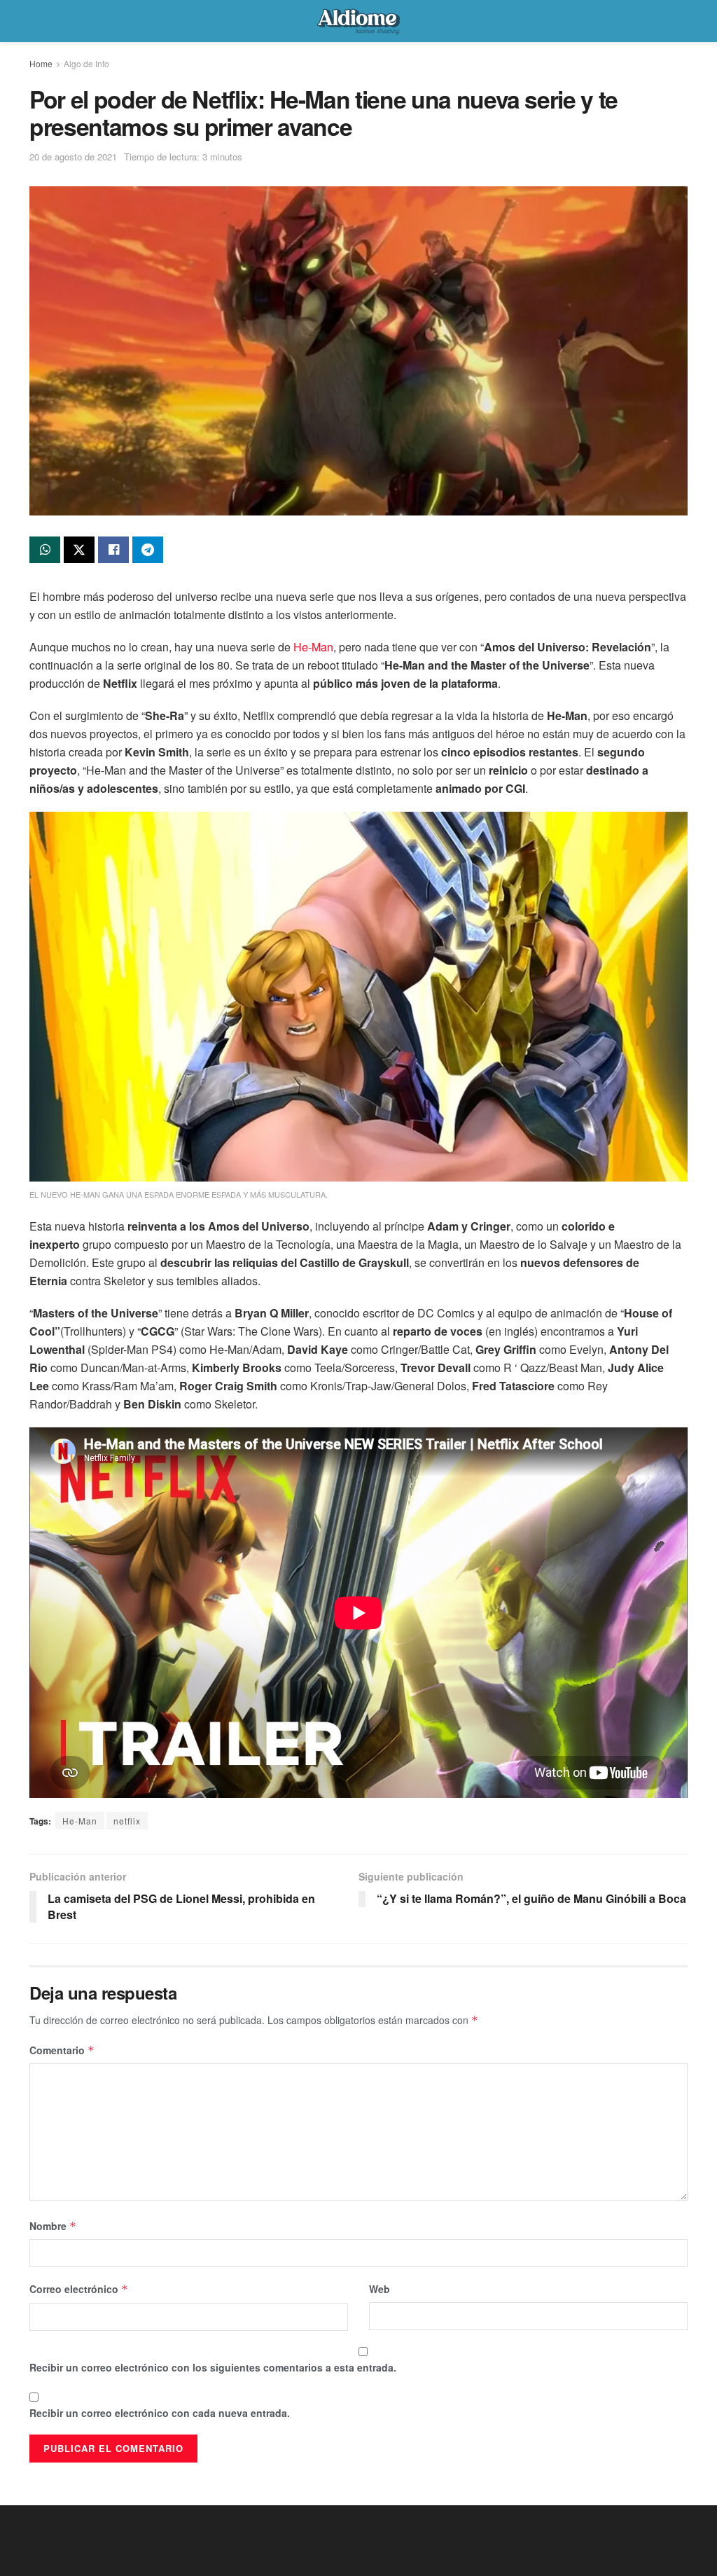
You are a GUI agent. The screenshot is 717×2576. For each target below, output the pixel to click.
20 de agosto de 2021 (73, 157)
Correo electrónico (79, 2289)
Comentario (62, 2050)
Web (380, 2289)
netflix (127, 1821)
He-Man (313, 647)
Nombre (53, 2226)
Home (41, 63)
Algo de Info (86, 63)
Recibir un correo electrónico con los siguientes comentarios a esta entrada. (213, 2367)
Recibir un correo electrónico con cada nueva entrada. (160, 2413)
